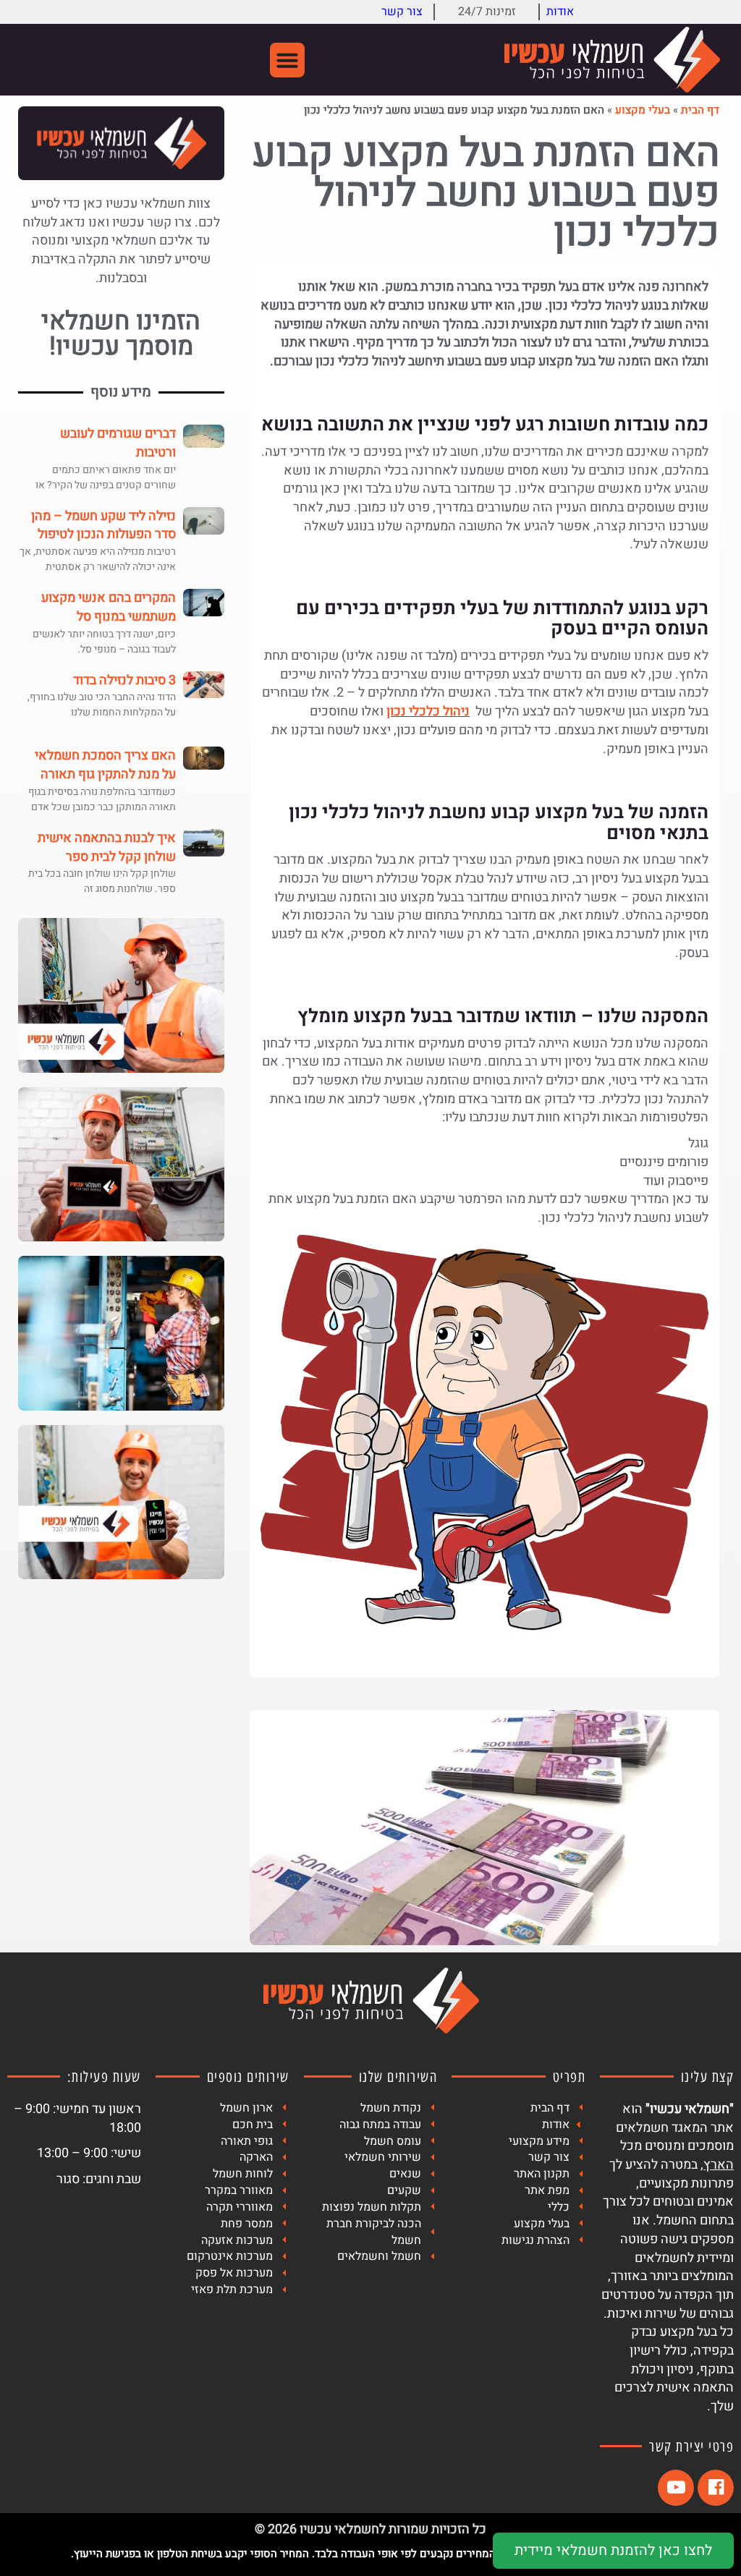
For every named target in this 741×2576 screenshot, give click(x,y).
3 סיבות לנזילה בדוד (124, 680)
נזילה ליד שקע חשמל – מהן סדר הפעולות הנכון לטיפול (103, 526)
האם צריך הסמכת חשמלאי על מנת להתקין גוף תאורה (105, 765)
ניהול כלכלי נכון (428, 711)
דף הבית (700, 110)
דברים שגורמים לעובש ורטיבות (118, 443)
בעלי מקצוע (643, 110)
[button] (287, 60)
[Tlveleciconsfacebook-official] (716, 2488)
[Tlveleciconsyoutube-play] (676, 2488)
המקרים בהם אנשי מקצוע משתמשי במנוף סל (109, 607)
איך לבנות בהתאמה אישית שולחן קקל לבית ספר (107, 847)
